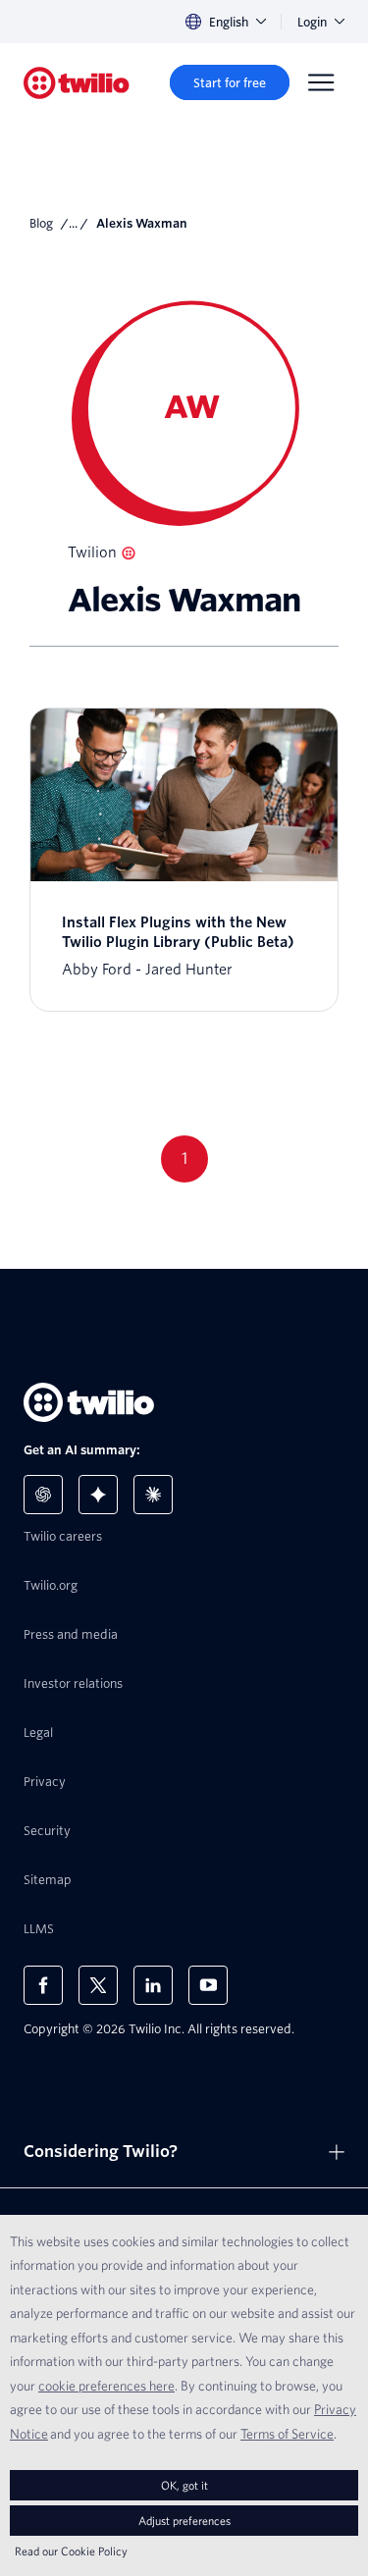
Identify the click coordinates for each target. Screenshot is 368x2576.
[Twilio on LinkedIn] (153, 1985)
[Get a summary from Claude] (153, 1495)
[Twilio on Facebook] (43, 1985)
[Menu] (321, 82)
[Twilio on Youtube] (208, 1985)
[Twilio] (77, 83)
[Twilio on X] (98, 1985)
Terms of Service (287, 2434)
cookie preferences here (106, 2386)
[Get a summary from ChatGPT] (43, 1495)
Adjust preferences (184, 2521)
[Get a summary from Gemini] (98, 1495)
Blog (41, 223)
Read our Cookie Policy (71, 2551)
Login (312, 22)
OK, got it (184, 2485)
